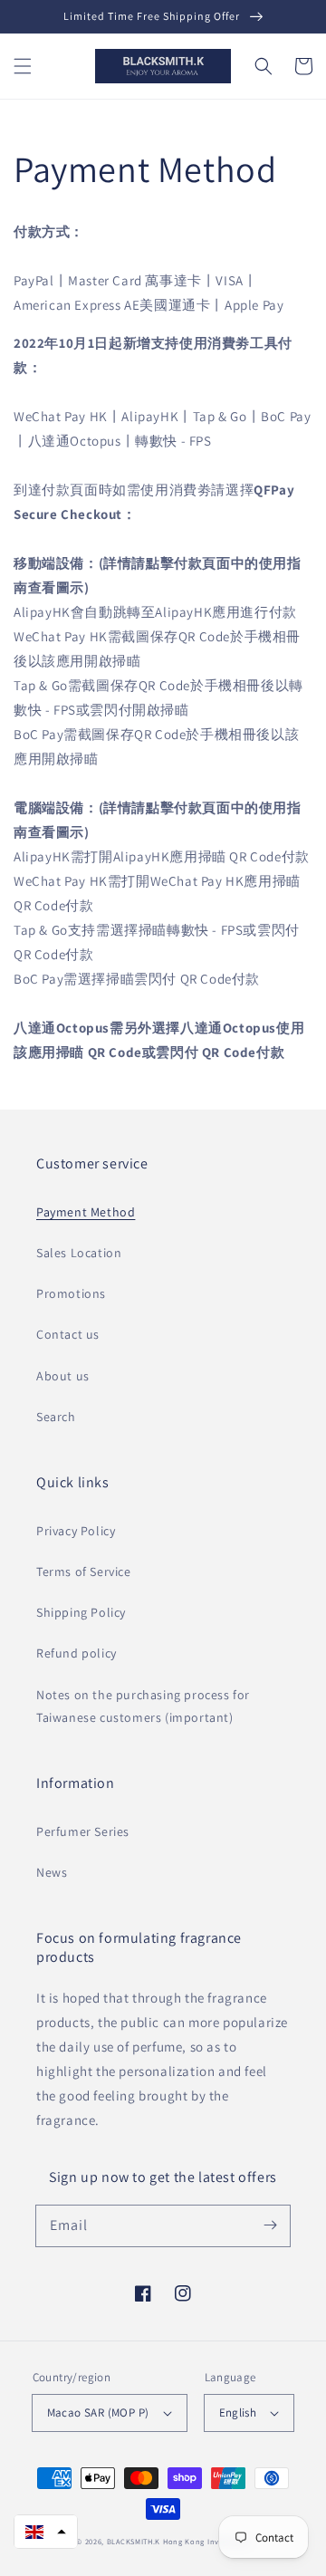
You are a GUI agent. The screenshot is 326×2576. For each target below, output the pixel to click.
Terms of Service (84, 1572)
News (52, 1872)
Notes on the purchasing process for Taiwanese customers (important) (143, 1706)
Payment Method (86, 1212)
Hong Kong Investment (206, 2541)
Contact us (68, 1334)
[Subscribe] (270, 2225)
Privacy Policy (76, 1531)
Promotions (71, 1293)
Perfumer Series (83, 1831)
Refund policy (77, 1653)
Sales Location (79, 1253)
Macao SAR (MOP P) (98, 2413)
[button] (23, 66)
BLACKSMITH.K (134, 2541)
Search (56, 1417)
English (238, 2413)
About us (63, 1376)
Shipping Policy (81, 1612)
